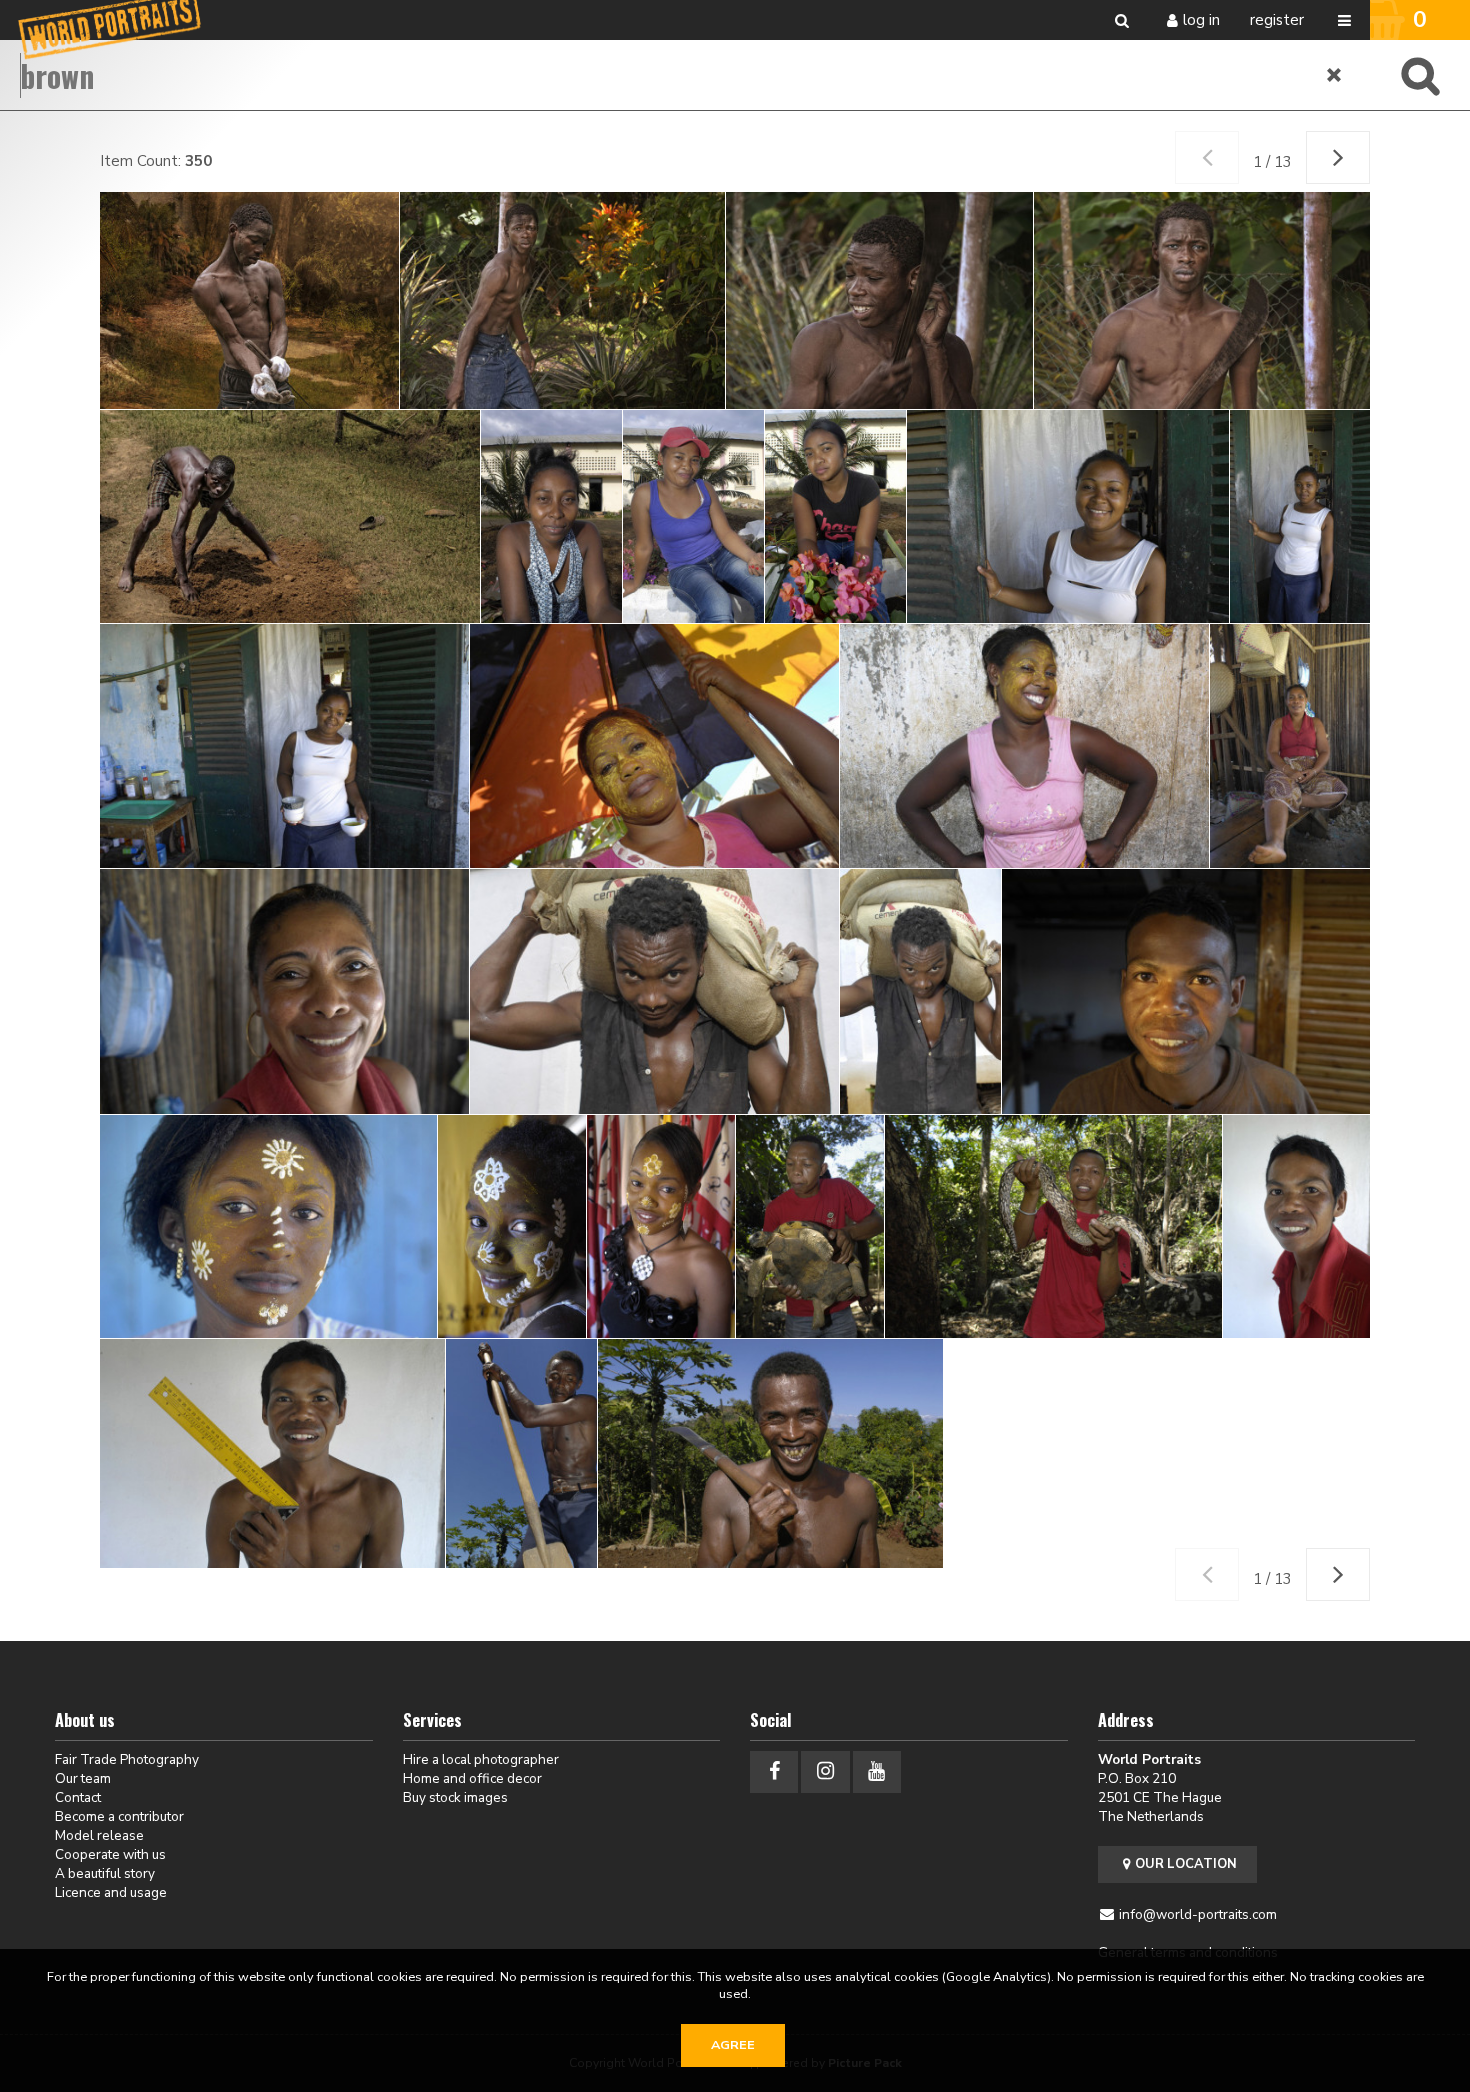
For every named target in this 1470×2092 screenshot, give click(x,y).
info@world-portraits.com (1198, 1914)
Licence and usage (111, 1892)
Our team (83, 1778)
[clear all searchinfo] (1335, 75)
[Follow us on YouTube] (877, 1771)
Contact (78, 1797)
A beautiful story (105, 1873)
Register (1277, 20)
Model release (99, 1835)
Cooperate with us (110, 1854)
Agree (733, 2045)
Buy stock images (455, 1797)
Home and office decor (472, 1778)
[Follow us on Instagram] (825, 1771)
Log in (1201, 20)
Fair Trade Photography (127, 1759)
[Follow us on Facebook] (774, 1771)
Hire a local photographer (481, 1759)
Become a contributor (119, 1816)
